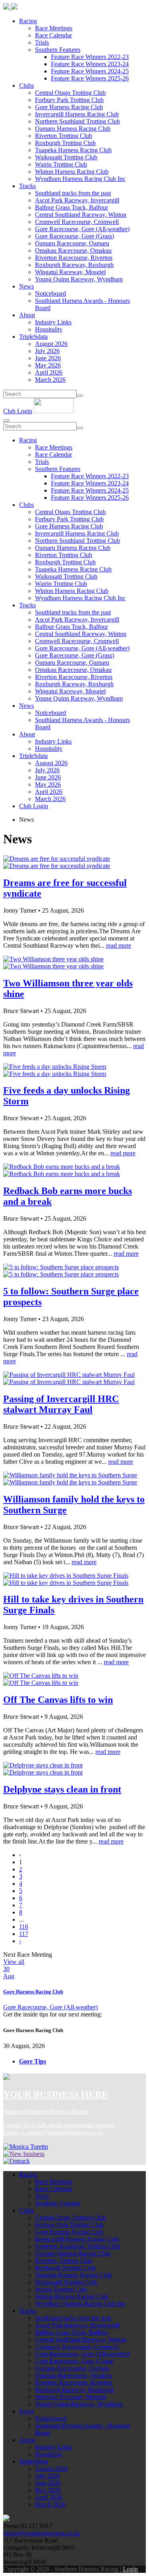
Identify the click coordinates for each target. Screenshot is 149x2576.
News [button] (26, 286)
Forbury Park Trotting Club (69, 100)
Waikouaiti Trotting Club (66, 157)
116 (24, 1927)
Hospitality (49, 329)
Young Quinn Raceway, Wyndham (79, 279)
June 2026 (48, 358)
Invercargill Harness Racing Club (77, 114)
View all (14, 1962)
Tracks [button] (27, 186)
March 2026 (50, 380)
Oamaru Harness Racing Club (73, 129)
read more (119, 945)
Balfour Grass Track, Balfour (72, 207)
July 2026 (47, 351)
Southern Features (58, 50)
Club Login (18, 411)
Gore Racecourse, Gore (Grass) (74, 236)
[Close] (6, 420)
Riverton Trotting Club (64, 136)
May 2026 (48, 365)
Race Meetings (54, 28)
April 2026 (49, 372)
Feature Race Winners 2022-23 (90, 57)
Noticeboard (50, 294)
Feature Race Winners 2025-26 (90, 78)
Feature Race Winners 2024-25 (90, 71)
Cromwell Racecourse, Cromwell (77, 222)
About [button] (27, 315)
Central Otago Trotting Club (70, 93)
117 (24, 1934)
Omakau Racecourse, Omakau (73, 250)
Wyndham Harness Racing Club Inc (80, 179)
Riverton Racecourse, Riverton (74, 258)
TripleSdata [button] (33, 337)
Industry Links (53, 322)
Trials (42, 42)
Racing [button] (28, 21)
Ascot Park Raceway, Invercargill (77, 200)
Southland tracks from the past (73, 193)
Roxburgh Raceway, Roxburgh (74, 265)
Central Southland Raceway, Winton (81, 215)
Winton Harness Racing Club (72, 172)
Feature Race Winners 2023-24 (90, 64)
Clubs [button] (26, 85)
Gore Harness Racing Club (69, 107)
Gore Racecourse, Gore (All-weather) (82, 229)
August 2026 (51, 344)
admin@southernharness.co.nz (65, 2132)
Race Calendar (53, 35)
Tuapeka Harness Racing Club (73, 150)
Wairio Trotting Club (61, 164)
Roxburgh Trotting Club (65, 143)
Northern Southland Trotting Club (77, 121)
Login (130, 2569)
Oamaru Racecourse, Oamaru (72, 243)
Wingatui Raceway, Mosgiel (70, 272)
